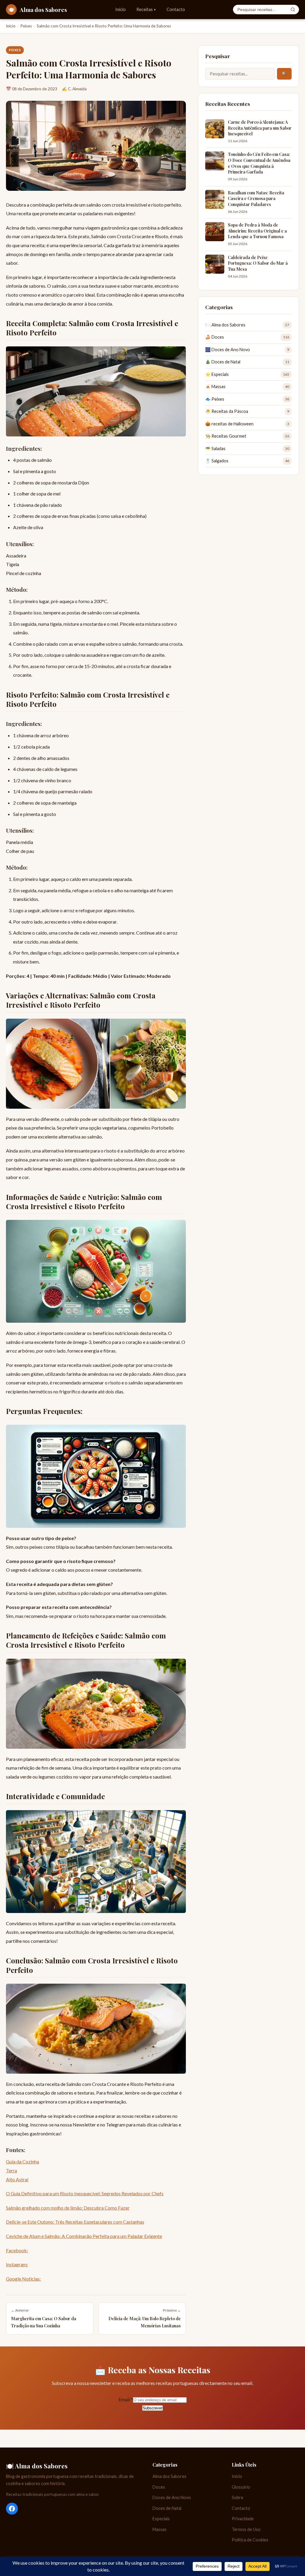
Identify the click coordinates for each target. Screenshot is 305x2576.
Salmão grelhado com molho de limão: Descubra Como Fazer (68, 2208)
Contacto (176, 9)
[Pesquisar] (293, 10)
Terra (11, 2170)
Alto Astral (17, 2179)
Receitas (146, 9)
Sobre (238, 2497)
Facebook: (17, 2250)
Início (120, 9)
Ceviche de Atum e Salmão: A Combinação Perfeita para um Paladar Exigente (84, 2236)
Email (126, 2399)
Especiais (161, 2519)
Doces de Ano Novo (172, 2497)
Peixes (26, 26)
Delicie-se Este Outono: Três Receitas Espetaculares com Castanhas (75, 2222)
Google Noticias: (23, 2279)
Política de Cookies (250, 2540)
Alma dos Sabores (169, 2476)
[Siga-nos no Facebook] (12, 2509)
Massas (159, 2529)
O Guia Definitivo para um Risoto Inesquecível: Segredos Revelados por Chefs (85, 2193)
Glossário (241, 2487)
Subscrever (152, 2408)
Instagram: (17, 2264)
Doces (159, 2487)
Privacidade (243, 2519)
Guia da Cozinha (22, 2161)
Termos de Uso (246, 2529)
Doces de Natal (167, 2508)
